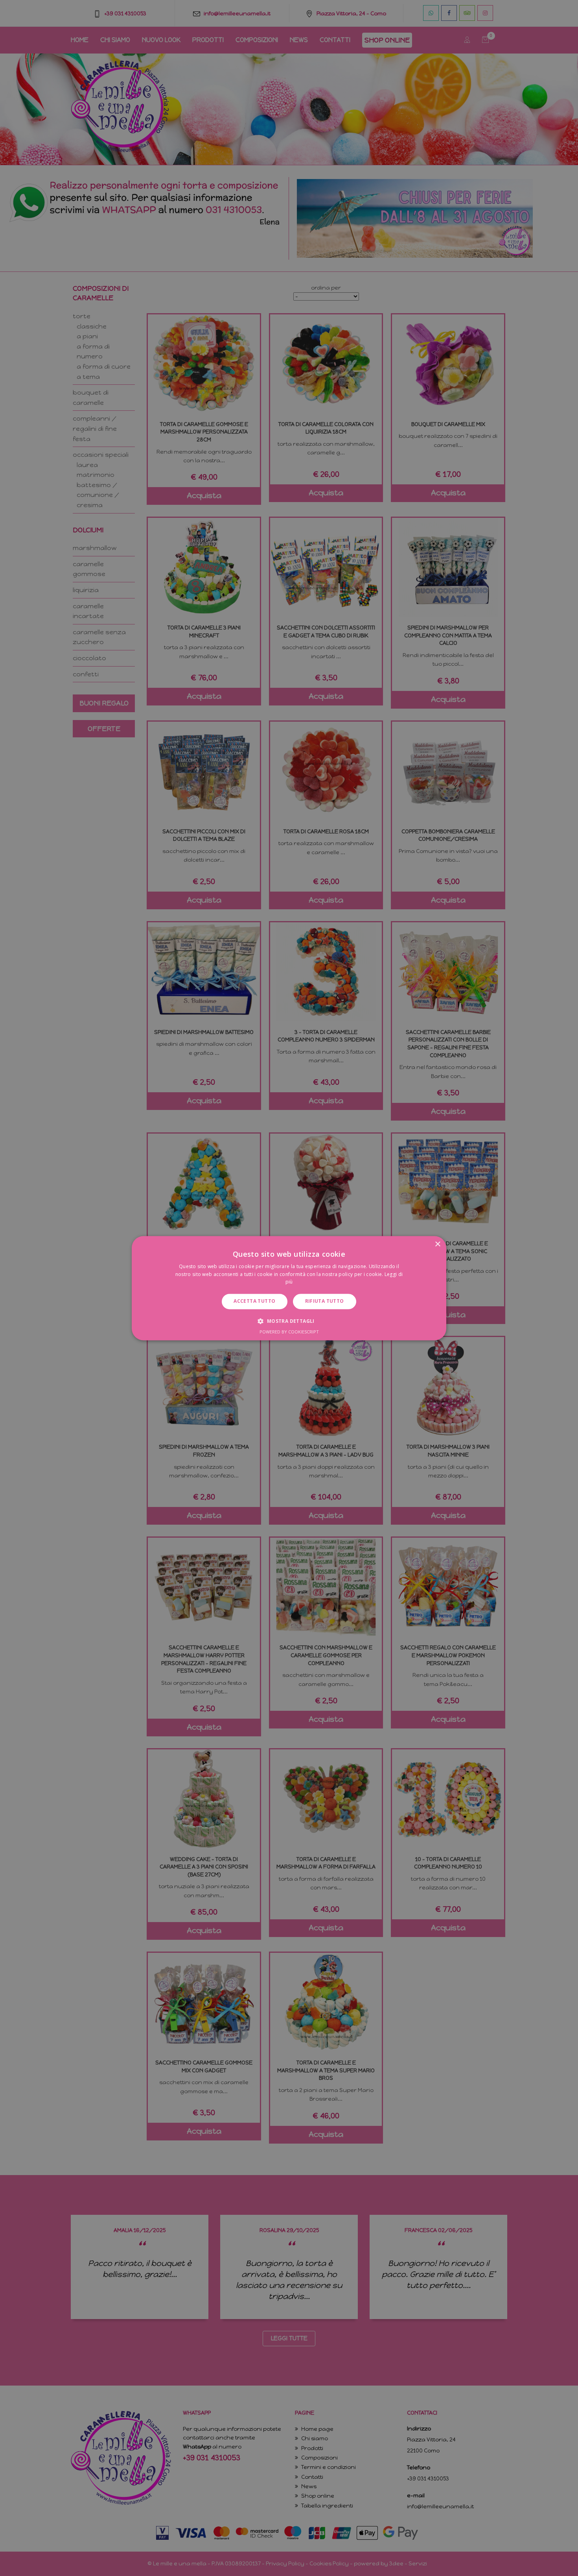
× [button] (437, 1244)
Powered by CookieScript (289, 1332)
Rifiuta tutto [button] (325, 1301)
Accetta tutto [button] (254, 1301)
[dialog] (289, 1288)
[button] (289, 1321)
